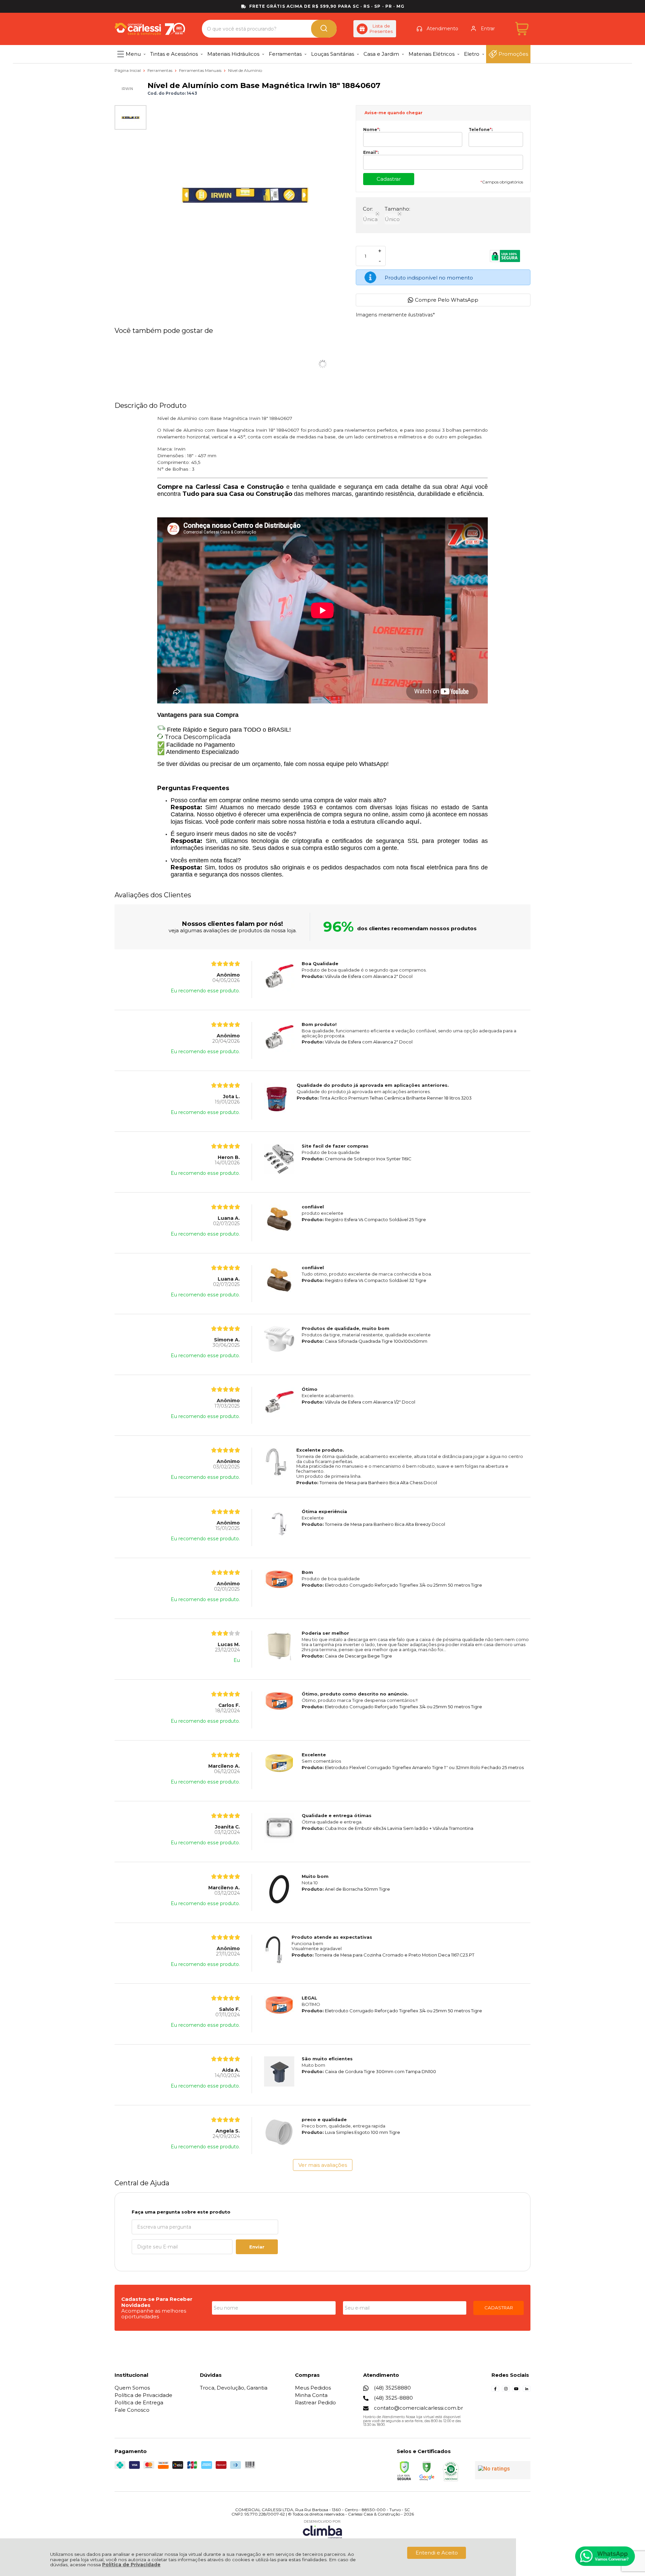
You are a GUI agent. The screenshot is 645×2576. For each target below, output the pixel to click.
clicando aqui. (399, 822)
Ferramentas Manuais (201, 70)
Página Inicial (128, 70)
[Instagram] (506, 2391)
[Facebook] (495, 2391)
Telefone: (481, 130)
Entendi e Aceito (437, 2553)
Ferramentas (160, 70)
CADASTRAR (499, 2308)
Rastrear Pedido (315, 2402)
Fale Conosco (132, 2410)
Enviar (257, 2247)
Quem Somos (132, 2388)
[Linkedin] (527, 2391)
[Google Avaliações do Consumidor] (503, 2470)
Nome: (372, 130)
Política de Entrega (139, 2402)
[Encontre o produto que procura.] (324, 29)
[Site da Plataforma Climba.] (322, 2529)
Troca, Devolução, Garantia (234, 2388)
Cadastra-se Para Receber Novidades (157, 2302)
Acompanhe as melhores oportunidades (154, 2314)
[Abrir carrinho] (522, 29)
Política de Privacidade (131, 2565)
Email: (371, 153)
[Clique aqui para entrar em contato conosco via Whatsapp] (605, 2556)
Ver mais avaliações (323, 2165)
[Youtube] (516, 2391)
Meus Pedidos (313, 2388)
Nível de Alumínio (245, 70)
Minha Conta (311, 2395)
